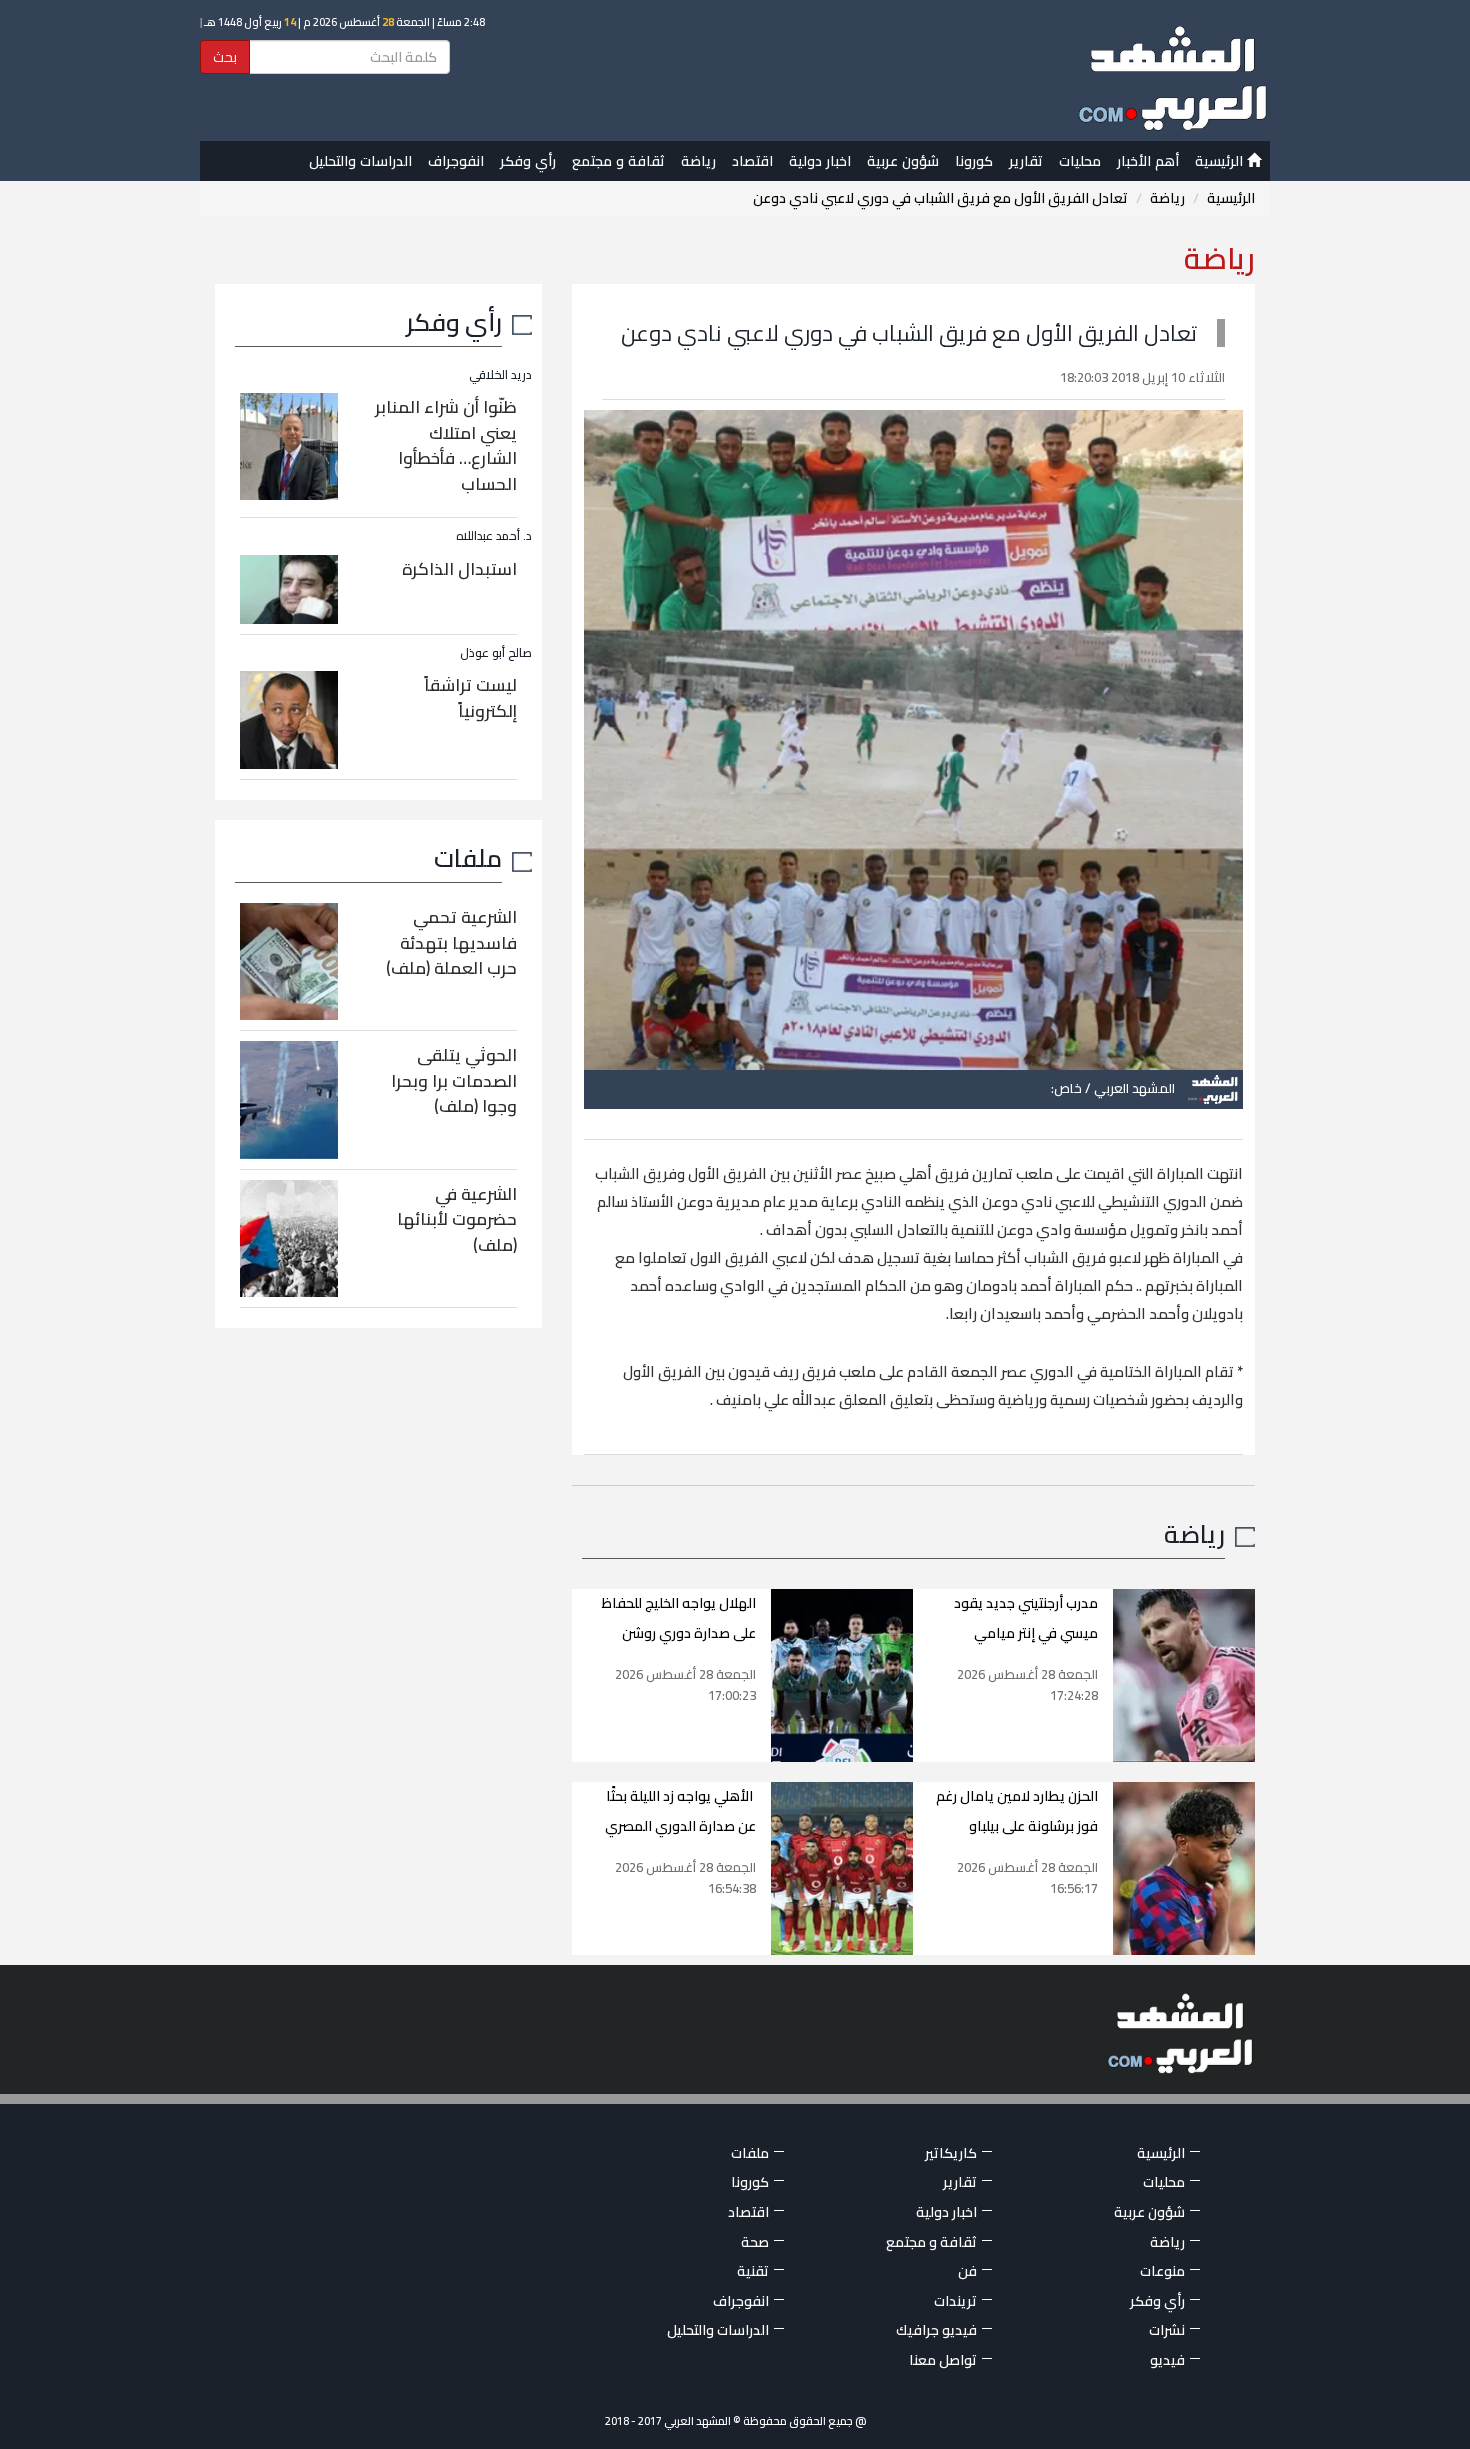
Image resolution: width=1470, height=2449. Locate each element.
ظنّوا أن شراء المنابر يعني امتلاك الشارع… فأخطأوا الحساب (446, 445)
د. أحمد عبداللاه (494, 535)
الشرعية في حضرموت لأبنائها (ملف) (457, 1219)
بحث (225, 57)
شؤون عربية (903, 161)
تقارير (1026, 161)
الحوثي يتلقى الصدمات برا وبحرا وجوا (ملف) (454, 1080)
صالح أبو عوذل (496, 652)
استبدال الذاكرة (459, 569)
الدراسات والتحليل (360, 161)
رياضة (698, 161)
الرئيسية (1221, 161)
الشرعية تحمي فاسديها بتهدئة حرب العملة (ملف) (451, 942)
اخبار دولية (820, 161)
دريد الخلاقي (500, 374)
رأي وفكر (528, 161)
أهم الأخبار (1148, 161)
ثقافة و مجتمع (618, 161)
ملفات (468, 857)
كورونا (974, 161)
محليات (1080, 161)
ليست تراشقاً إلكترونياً (470, 698)
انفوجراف (456, 161)
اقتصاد (752, 161)
